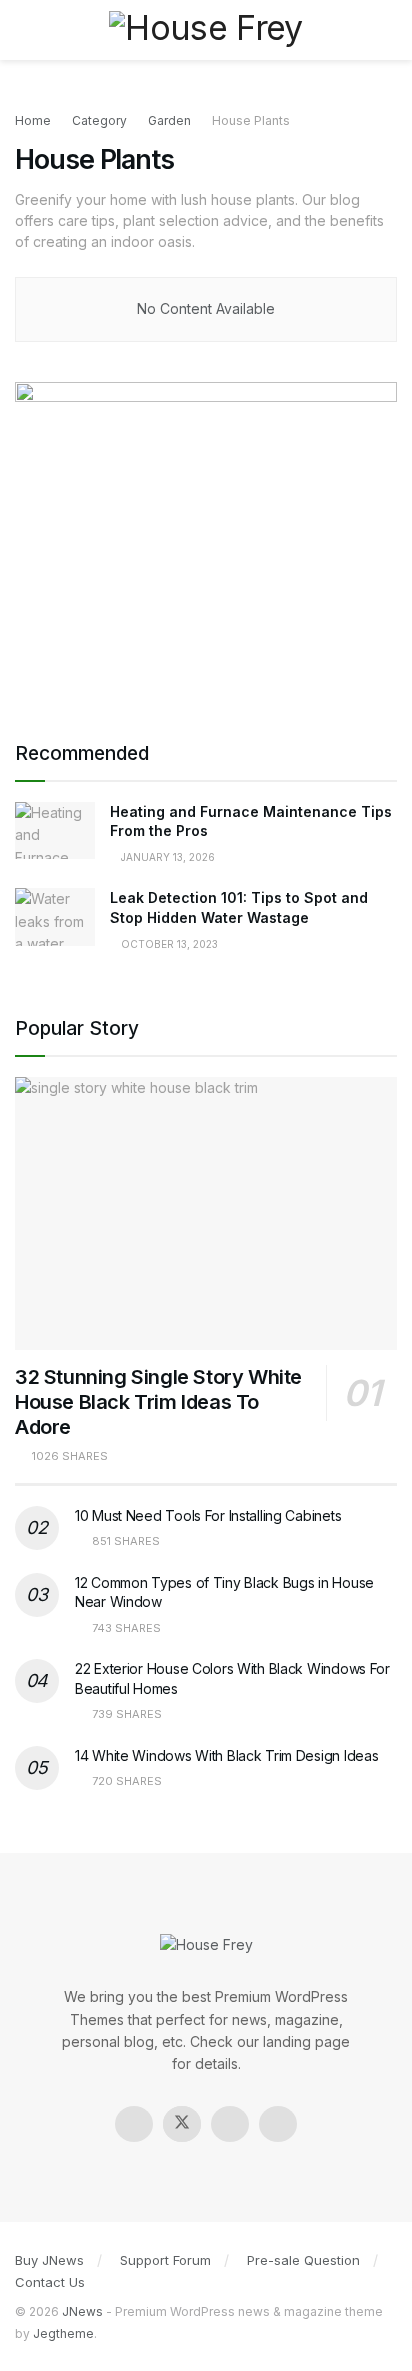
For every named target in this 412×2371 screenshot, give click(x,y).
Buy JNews (49, 2260)
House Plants (251, 120)
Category (99, 120)
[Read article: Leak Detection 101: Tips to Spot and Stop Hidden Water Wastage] (55, 916)
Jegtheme (63, 2333)
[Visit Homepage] (205, 29)
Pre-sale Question (303, 2260)
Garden (169, 120)
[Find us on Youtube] (278, 2124)
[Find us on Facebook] (134, 2124)
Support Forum (165, 2260)
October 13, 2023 (168, 944)
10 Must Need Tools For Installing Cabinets (208, 1515)
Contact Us (50, 2282)
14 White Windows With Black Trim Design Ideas (226, 1755)
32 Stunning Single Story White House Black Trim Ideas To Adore (158, 1402)
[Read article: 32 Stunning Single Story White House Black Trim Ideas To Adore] (206, 1213)
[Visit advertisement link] (206, 541)
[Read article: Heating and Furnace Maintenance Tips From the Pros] (55, 830)
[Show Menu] (23, 30)
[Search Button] (388, 30)
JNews (82, 2311)
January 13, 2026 (166, 857)
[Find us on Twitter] (182, 2124)
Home (33, 120)
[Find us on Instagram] (230, 2124)
